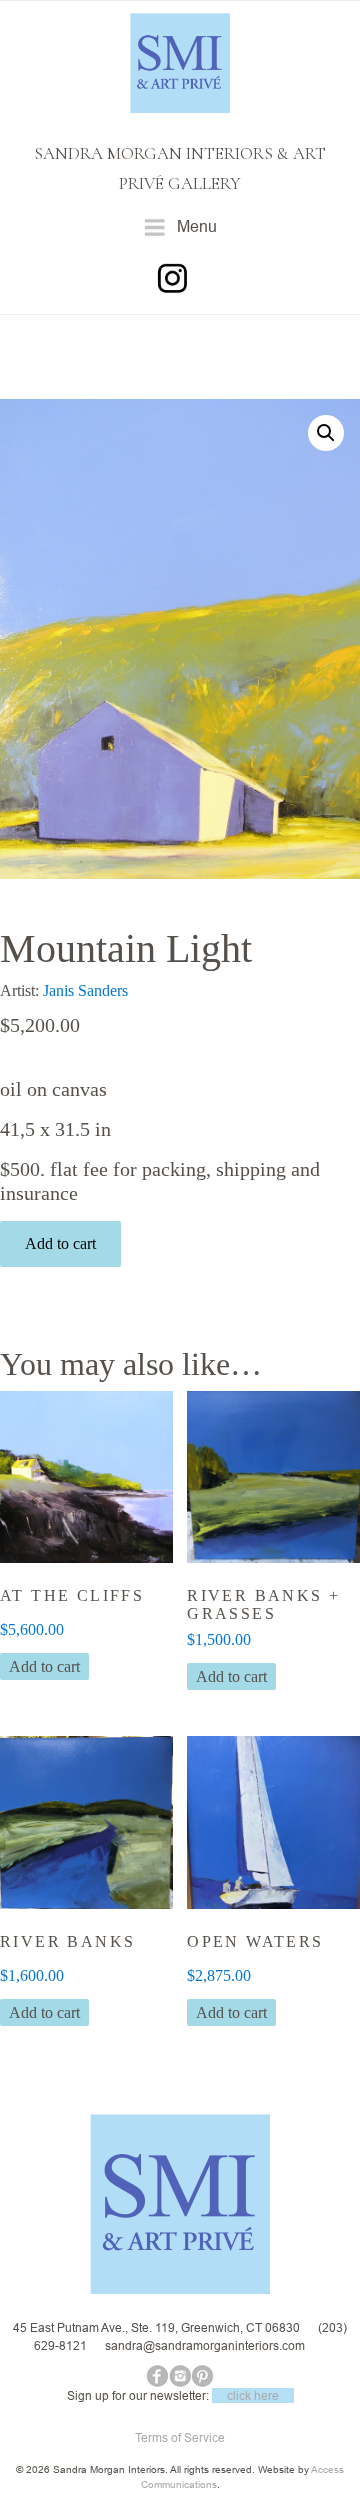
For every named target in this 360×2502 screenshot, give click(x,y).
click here (253, 2395)
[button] (326, 433)
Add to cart (60, 1243)
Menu (197, 226)
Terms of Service (180, 2437)
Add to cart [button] (44, 1666)
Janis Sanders (85, 990)
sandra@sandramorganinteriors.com (205, 2345)
